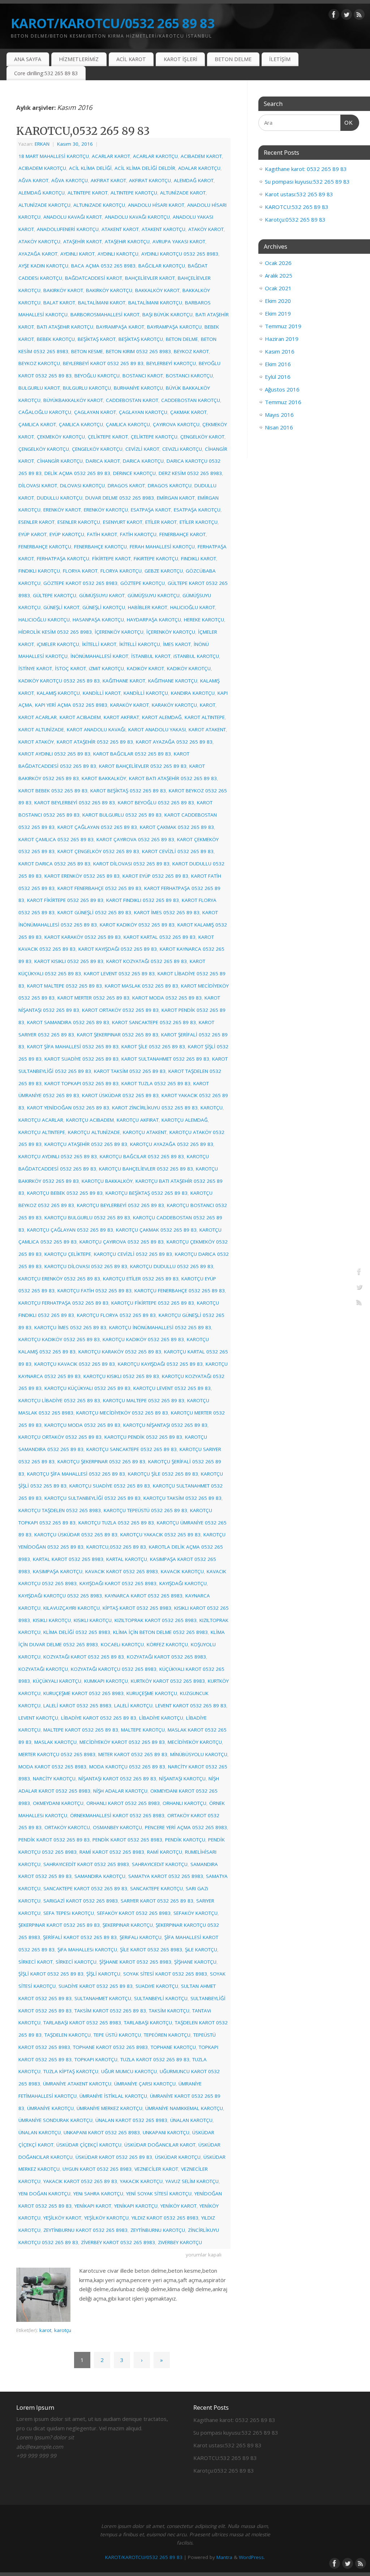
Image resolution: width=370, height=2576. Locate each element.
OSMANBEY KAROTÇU (117, 1827)
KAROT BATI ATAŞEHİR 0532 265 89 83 (173, 778)
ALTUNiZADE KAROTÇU (99, 205)
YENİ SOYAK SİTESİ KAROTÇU (159, 2194)
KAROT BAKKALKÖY (104, 778)
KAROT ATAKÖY (36, 742)
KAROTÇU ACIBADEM (90, 1120)
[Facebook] (334, 16)
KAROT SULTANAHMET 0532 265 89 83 (165, 1059)
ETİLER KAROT (161, 522)
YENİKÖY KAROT (178, 2206)
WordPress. (252, 2557)
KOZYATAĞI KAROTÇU (43, 1669)
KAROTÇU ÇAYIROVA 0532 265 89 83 (122, 1242)
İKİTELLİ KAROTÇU (140, 644)
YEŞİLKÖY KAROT (62, 2218)
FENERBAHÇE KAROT (182, 534)
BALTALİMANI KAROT (102, 303)
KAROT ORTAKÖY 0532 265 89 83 (120, 1010)
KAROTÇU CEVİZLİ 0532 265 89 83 (133, 1254)
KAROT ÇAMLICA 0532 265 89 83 (56, 839)
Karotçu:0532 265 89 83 (295, 219)
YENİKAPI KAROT (93, 2206)
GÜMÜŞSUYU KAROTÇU (154, 595)
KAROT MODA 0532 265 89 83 (167, 998)
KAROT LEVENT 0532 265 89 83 (119, 974)
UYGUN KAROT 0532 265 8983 (97, 2169)
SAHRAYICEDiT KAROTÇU (160, 1864)
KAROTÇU (212, 1108)
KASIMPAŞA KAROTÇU (58, 1571)
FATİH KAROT (102, 534)
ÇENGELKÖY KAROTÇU (44, 449)
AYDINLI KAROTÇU (118, 254)
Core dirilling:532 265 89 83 (46, 73)
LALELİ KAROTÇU (133, 1706)
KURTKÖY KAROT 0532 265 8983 (168, 1681)
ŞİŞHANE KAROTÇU (195, 1962)
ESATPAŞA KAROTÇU (197, 510)
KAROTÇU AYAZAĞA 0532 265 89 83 (172, 1144)
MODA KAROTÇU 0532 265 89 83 (127, 1767)
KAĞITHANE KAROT (124, 681)
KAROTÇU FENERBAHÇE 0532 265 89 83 (180, 1291)
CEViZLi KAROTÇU (182, 449)
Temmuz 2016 (283, 402)
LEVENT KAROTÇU (38, 1718)
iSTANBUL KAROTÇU (196, 656)
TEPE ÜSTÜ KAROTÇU (117, 2035)
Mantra (224, 2557)
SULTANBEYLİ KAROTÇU (161, 1998)
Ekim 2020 (278, 301)
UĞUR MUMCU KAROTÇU (129, 2071)
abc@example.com (40, 2447)
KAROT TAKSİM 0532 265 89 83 (130, 1071)
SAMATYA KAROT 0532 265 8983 (166, 1876)
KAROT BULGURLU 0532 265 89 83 (122, 815)
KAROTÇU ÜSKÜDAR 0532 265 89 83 (76, 1535)
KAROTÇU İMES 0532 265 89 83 (70, 1327)
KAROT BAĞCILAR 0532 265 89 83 (132, 754)
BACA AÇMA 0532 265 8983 (103, 266)
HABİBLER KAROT (148, 607)
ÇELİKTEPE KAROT (108, 437)
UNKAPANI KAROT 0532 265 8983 (102, 2132)
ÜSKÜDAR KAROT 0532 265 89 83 (114, 2157)
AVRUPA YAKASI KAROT (179, 241)
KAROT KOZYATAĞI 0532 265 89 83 (147, 961)
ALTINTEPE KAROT (88, 193)
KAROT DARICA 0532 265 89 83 (54, 864)
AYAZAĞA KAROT (38, 254)
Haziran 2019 (282, 339)
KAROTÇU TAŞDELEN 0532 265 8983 (60, 1510)
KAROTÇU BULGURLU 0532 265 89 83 (87, 1218)
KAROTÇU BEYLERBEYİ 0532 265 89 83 (121, 1205)
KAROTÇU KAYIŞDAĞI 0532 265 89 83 (160, 1364)
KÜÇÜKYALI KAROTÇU (57, 1681)
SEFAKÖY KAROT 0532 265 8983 (134, 1913)
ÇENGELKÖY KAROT (202, 437)
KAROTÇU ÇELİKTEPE (68, 1254)
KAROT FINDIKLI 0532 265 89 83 (143, 900)
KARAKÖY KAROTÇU (174, 705)
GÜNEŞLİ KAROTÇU (104, 607)
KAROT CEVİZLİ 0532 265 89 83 (178, 851)
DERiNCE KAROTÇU (134, 473)
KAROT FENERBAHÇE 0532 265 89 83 (99, 888)
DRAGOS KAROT (126, 485)
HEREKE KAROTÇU (204, 620)
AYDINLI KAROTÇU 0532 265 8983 (180, 254)
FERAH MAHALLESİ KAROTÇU (162, 547)
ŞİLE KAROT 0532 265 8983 (151, 1950)
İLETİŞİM (280, 59)
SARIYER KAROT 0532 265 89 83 (157, 1901)
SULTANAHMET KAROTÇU (103, 1998)
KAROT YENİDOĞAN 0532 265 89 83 (68, 1108)
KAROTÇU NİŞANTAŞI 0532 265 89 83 (165, 1425)
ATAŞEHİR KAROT (83, 241)
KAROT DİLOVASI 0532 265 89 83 (131, 864)
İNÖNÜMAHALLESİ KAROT (99, 656)
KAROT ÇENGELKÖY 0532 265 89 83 (98, 851)
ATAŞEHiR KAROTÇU (127, 241)
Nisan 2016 (279, 427)
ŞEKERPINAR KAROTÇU (128, 1925)
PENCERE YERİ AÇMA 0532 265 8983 (186, 1827)
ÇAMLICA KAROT (37, 424)
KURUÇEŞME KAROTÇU (152, 1693)
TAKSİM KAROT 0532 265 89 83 (110, 2011)
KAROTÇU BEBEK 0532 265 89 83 (65, 1193)
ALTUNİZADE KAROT (183, 193)
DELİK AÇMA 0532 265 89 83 (77, 473)
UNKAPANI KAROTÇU (166, 2132)
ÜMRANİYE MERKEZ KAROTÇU (109, 2108)
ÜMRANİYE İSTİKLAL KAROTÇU (113, 2096)
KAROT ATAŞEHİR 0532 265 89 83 (95, 742)
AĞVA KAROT (33, 180)
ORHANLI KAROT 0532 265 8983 (123, 1803)
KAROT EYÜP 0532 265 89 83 (155, 876)
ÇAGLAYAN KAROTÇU (143, 412)
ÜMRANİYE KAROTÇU (50, 2108)
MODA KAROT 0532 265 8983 (52, 1767)
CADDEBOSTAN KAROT (132, 400)
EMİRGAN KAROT (176, 498)
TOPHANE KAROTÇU (173, 2047)
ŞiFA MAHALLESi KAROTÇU (87, 1950)
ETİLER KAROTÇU (199, 522)
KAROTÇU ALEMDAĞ (185, 1120)
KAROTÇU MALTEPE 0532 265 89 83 (144, 1400)
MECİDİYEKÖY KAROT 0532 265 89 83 (122, 1742)
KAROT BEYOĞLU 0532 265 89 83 (156, 803)
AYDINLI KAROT (78, 254)
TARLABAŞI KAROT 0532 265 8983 (82, 2023)
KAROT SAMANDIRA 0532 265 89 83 (68, 1022)
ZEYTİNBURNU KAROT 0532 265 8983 (85, 2230)
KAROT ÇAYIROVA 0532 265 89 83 (135, 839)
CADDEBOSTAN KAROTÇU (191, 400)
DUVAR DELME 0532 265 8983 (120, 498)
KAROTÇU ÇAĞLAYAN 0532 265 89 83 (70, 1230)
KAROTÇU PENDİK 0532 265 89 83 (143, 1437)
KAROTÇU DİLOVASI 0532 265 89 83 (86, 1266)
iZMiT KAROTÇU (106, 668)
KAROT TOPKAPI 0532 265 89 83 (81, 1083)
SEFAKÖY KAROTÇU (195, 1913)
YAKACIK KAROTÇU (141, 2181)
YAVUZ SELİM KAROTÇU (192, 2181)
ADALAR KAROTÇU (199, 168)
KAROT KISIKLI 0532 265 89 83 (69, 961)
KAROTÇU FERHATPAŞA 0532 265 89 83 (63, 1303)
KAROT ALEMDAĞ (162, 717)
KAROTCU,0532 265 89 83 (83, 131)
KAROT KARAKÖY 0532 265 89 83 (83, 937)
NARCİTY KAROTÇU (54, 1779)
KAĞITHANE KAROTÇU (173, 681)
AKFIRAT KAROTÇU (150, 180)
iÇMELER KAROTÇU (58, 644)
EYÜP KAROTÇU (67, 534)
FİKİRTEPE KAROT (111, 559)
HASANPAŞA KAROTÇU (98, 620)
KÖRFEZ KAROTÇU (167, 1644)
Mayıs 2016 (279, 415)
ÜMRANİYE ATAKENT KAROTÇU (77, 2084)
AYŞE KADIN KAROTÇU (43, 266)
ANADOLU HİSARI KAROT (156, 205)
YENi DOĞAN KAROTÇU (44, 2194)
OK (347, 123)
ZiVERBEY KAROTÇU (180, 2242)
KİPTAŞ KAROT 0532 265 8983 (137, 1608)
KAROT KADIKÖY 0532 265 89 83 (137, 925)
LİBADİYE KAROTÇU (161, 1718)
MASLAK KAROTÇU (55, 1742)
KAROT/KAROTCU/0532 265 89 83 (113, 23)
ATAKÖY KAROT (206, 229)
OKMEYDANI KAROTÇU (58, 1803)
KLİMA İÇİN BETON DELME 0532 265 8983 (160, 1632)
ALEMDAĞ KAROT (194, 180)
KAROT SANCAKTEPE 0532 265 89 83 (154, 1022)
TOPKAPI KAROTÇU (96, 2059)
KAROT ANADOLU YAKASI (157, 729)
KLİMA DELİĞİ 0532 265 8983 (77, 1632)
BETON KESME (87, 351)
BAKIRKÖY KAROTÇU (109, 290)
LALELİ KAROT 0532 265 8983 (77, 1706)
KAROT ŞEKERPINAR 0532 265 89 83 (118, 1035)
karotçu (63, 2330)
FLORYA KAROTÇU (121, 571)
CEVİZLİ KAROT (142, 449)
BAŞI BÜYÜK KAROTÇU (167, 314)
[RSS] (359, 16)
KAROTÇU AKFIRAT (138, 1120)
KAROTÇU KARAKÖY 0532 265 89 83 (120, 1352)
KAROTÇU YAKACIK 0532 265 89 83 (160, 1535)
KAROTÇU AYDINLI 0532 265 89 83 (58, 1156)
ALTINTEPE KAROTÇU (134, 193)
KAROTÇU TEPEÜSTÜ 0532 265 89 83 (145, 1510)
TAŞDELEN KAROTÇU (68, 2035)
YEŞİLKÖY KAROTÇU (106, 2218)
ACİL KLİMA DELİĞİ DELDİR (145, 168)
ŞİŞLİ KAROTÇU (103, 1974)
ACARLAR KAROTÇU (155, 156)
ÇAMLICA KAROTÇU (81, 424)
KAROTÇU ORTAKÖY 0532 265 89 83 (60, 1437)
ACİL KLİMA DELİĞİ (90, 168)
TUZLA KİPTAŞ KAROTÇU (71, 2071)
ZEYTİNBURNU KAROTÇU (158, 2230)
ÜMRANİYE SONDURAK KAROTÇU (55, 2120)
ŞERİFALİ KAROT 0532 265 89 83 (80, 1937)
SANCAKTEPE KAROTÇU (156, 1888)
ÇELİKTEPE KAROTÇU (154, 437)
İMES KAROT (177, 644)
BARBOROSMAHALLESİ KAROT (105, 314)
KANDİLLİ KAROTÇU (146, 693)
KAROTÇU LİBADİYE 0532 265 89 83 (59, 1400)
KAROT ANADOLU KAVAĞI (96, 729)
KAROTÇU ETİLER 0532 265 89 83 (141, 1279)
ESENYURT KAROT (123, 522)
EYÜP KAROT (33, 534)
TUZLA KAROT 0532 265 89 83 (155, 2059)
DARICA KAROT (103, 461)
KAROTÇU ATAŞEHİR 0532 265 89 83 (86, 1144)
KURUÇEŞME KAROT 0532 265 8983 (83, 1693)
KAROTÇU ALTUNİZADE (94, 1132)
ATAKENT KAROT (120, 229)
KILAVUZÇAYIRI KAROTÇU (72, 1608)
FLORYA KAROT (80, 571)
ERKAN (42, 144)
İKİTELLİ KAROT (99, 644)
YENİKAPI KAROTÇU (136, 2206)
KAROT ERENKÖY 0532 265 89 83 (82, 876)
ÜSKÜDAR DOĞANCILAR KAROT (160, 2145)
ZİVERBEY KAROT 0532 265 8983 (118, 2242)
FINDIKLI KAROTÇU (39, 571)
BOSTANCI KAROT (143, 376)
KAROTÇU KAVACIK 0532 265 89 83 (75, 1364)
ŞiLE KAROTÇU (201, 1950)
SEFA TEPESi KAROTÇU (69, 1913)
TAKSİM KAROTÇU (169, 2011)
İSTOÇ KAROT (70, 668)
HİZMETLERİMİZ (79, 59)
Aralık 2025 (279, 275)
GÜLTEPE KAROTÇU (55, 595)
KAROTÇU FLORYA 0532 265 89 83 (116, 1315)
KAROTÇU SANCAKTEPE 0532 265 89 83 (132, 1449)
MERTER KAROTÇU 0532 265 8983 (57, 1754)
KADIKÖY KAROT (145, 668)
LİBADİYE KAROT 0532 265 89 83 (99, 1718)
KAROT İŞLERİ (180, 59)
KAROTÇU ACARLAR (41, 1120)
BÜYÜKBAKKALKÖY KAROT (73, 400)
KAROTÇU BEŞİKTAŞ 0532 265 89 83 (147, 1193)
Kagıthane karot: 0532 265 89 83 (306, 169)
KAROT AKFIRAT (121, 717)
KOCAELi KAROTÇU (122, 1644)
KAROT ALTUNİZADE (41, 729)
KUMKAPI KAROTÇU (106, 1681)
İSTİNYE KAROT (35, 668)
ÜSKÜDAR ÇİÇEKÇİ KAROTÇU (89, 2145)
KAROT (208, 705)
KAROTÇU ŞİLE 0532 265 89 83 (163, 1474)
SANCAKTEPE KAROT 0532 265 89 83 (85, 1888)
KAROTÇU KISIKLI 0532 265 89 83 (121, 1376)
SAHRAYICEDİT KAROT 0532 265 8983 (86, 1864)
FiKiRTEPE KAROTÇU (156, 559)
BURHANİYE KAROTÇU (138, 388)
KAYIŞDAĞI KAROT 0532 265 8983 (118, 1583)
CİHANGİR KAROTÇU (60, 461)
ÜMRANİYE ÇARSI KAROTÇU (145, 2084)
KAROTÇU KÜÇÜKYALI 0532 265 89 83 (87, 1388)
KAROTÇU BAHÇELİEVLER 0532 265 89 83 (146, 1169)
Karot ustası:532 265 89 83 (299, 194)
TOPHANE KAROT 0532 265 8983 (110, 2047)
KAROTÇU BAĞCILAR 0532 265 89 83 (142, 1156)
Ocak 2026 (278, 263)
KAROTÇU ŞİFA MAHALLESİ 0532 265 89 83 (76, 1474)
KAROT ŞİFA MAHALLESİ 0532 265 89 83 (73, 1047)
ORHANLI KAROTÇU (184, 1803)
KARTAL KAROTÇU (127, 1559)
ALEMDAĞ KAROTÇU (42, 193)
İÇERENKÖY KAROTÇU (119, 632)
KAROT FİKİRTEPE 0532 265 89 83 (65, 900)
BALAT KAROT (59, 303)
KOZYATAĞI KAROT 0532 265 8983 (166, 1657)
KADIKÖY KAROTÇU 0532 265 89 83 (59, 681)
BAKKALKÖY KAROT (157, 290)
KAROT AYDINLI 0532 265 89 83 (54, 754)
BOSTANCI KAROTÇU (189, 376)
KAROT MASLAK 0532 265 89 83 (141, 986)
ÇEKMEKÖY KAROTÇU (61, 437)
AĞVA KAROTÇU (70, 180)
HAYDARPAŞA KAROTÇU (154, 620)
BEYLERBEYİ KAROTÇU (171, 363)
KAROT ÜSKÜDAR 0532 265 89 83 (120, 1095)
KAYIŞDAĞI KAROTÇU (183, 1583)
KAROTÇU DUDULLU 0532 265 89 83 (172, 1266)
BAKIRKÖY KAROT (63, 290)
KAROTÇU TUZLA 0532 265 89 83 (116, 1523)
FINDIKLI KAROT (199, 559)
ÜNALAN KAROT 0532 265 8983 (131, 2120)
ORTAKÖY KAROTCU (67, 1827)
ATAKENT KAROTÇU (164, 229)
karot (45, 2330)
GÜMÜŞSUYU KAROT (102, 595)
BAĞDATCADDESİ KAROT (94, 278)
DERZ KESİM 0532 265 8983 (190, 473)
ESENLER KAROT (36, 522)
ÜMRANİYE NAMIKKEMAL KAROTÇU (184, 2108)
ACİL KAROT (131, 59)
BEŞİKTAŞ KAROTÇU (141, 339)
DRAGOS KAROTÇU (170, 485)
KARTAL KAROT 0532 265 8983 (68, 1559)
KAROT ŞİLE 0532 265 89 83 (153, 1047)
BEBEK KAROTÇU (56, 339)
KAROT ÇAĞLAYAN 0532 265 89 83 (97, 827)
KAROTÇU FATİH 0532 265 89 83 (94, 1291)
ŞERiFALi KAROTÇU (141, 1937)
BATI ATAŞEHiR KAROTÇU (65, 327)
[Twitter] (347, 16)
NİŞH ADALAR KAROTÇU (120, 1791)
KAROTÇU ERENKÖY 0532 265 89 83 (59, 1279)
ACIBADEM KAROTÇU (42, 168)
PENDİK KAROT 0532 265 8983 (127, 1840)
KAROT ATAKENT (207, 729)
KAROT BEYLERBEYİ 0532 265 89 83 (75, 803)
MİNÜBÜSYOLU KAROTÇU (199, 1754)
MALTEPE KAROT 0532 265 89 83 (81, 1730)
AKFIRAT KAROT (108, 180)
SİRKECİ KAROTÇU (76, 1962)
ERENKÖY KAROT (62, 510)
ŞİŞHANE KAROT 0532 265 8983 (135, 1962)
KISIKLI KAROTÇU (52, 1620)
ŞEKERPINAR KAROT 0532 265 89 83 (59, 1925)
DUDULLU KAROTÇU (60, 498)
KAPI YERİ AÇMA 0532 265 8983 (71, 705)
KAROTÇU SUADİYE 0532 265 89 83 (110, 1486)
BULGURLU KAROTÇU (87, 388)
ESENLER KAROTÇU (79, 522)
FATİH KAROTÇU (138, 534)
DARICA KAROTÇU (143, 461)
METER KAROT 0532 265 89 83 (133, 1754)
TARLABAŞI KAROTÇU (148, 2023)
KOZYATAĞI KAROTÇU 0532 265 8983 (114, 1669)
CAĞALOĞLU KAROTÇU (45, 412)
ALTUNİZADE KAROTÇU (44, 205)
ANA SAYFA (28, 59)
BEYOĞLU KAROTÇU (97, 376)
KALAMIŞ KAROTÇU (58, 693)
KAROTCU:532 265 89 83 (297, 207)
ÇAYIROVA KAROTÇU (176, 424)
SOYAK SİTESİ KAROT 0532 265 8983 (165, 1974)
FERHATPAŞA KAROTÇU (63, 559)
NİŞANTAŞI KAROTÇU (182, 1779)
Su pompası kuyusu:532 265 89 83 (307, 181)
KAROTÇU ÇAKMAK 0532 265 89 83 (156, 1230)
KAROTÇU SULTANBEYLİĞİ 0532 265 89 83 (92, 1498)
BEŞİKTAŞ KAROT (97, 339)
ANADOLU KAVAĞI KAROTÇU (137, 217)
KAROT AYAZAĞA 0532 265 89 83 (174, 742)
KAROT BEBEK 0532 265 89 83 (53, 791)
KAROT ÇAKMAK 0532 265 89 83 (177, 827)
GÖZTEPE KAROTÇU (143, 583)
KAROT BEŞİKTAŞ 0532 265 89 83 (128, 791)
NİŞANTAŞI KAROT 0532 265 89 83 (117, 1779)
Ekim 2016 (278, 364)
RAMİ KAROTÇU (165, 1852)
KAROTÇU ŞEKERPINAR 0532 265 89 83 (101, 1462)
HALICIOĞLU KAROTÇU (44, 620)
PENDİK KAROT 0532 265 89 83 (54, 1840)
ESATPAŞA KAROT (151, 510)
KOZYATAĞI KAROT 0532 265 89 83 (84, 1657)
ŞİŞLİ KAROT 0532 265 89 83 (51, 1974)
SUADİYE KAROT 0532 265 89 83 (96, 1986)
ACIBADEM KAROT (201, 156)
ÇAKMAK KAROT (188, 412)
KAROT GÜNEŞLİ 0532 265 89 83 (94, 912)
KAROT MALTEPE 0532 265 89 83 (64, 986)
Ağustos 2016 (282, 389)
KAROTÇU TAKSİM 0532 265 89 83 (182, 1498)
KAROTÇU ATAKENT (145, 1132)
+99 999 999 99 (36, 2456)
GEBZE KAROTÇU (164, 571)
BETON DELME (233, 59)
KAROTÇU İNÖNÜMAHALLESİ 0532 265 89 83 (160, 1327)
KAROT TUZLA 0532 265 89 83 (156, 1083)
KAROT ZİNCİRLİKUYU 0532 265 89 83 (155, 1108)
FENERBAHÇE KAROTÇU (45, 547)
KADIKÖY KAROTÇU (189, 668)
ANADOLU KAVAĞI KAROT (73, 217)
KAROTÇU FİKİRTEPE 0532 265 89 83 (153, 1303)
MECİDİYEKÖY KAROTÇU (195, 1742)
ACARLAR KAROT (111, 156)
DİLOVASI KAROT (38, 485)
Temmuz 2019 (283, 326)
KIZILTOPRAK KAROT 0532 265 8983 (156, 1620)
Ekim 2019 (278, 313)
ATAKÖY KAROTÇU (39, 241)
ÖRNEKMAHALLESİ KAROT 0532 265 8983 (117, 1815)
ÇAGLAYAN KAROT (95, 412)
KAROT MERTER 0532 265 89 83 (93, 998)
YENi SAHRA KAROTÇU (98, 2194)
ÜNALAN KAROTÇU (191, 2120)
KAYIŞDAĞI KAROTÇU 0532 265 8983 (60, 1596)
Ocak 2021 (278, 288)
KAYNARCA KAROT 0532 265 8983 (144, 1596)
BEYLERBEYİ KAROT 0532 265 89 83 (103, 363)
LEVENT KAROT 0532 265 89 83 (191, 1706)
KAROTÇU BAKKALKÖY (107, 1181)
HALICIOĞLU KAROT (193, 607)
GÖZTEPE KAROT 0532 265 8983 (80, 583)
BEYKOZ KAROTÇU (39, 363)
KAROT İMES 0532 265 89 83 (167, 912)
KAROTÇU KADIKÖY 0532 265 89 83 (59, 1339)
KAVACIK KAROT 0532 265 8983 (122, 1571)
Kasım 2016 (280, 351)
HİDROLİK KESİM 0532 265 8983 (55, 632)
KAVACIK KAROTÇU (182, 1571)
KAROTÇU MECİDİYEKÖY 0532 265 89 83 (122, 1413)
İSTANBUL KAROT (151, 656)
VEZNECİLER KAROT (156, 2169)
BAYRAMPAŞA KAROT (120, 327)
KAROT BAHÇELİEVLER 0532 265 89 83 (143, 766)
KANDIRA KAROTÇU (193, 693)
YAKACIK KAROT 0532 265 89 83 (80, 2181)
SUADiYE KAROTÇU (157, 1986)
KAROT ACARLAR (38, 717)
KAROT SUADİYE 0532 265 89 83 (81, 1059)
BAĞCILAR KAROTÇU (162, 266)
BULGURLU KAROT (39, 388)
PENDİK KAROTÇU (185, 1840)
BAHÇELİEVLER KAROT (150, 278)
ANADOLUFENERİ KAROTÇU (68, 229)
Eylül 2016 (278, 377)
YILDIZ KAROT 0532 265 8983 (165, 2218)
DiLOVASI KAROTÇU (82, 485)
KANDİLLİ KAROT (102, 693)
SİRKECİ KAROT (36, 1962)
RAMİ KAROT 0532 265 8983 (112, 1852)
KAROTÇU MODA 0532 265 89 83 (82, 1425)
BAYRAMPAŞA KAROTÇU (174, 327)
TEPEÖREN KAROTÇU (167, 2035)
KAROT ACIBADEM (80, 717)
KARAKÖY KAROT (130, 705)
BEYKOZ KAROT (191, 351)
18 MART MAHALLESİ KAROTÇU (54, 156)
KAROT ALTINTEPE (205, 717)
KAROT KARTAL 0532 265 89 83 (160, 937)
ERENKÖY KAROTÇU (106, 510)
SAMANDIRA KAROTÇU (100, 1876)
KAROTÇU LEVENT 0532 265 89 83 (172, 1388)
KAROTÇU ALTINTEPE (42, 1132)
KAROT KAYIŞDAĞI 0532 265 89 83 (118, 949)
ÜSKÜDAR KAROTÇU (178, 2157)
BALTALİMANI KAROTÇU (155, 303)
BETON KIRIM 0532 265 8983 (138, 351)
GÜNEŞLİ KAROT (61, 607)
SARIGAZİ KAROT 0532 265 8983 (81, 1901)
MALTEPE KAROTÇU (143, 1730)
